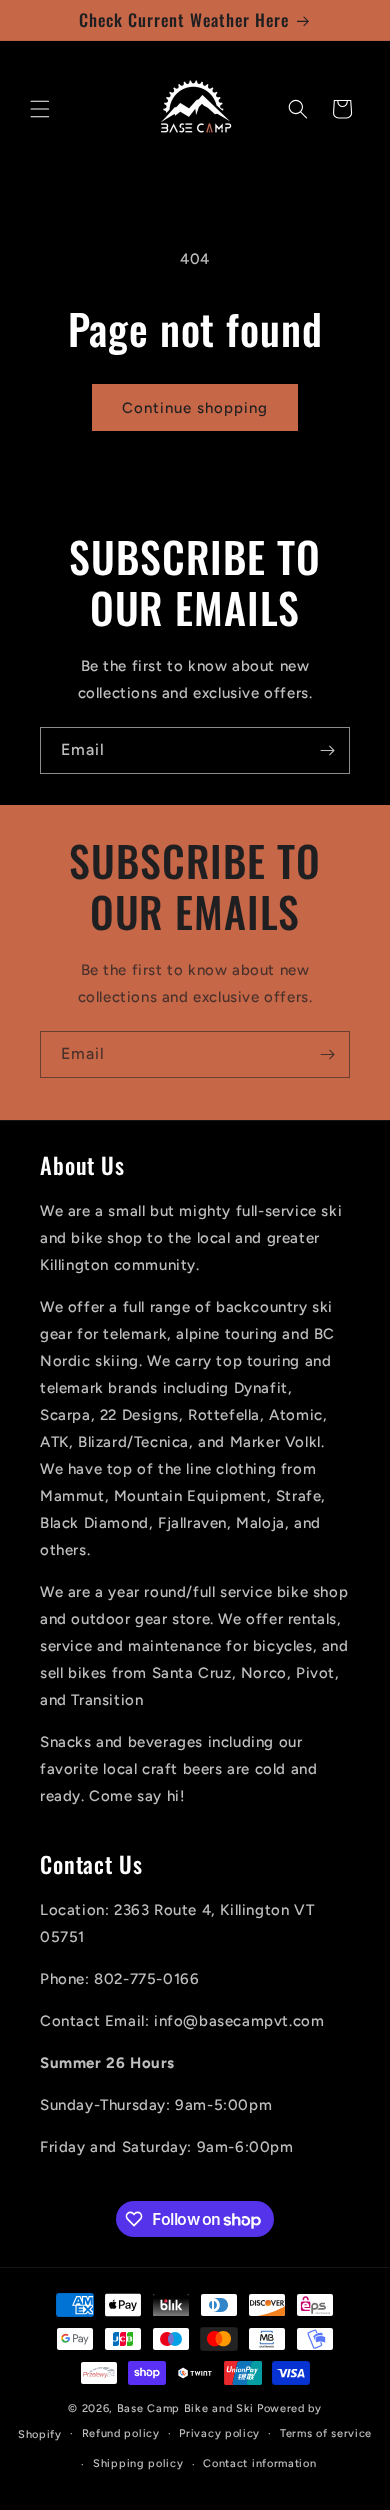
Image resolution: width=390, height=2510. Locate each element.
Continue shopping (195, 408)
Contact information (259, 2463)
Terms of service (326, 2433)
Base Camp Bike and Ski (185, 2408)
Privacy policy (219, 2433)
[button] (40, 109)
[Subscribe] (327, 750)
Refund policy (121, 2433)
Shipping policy (138, 2463)
